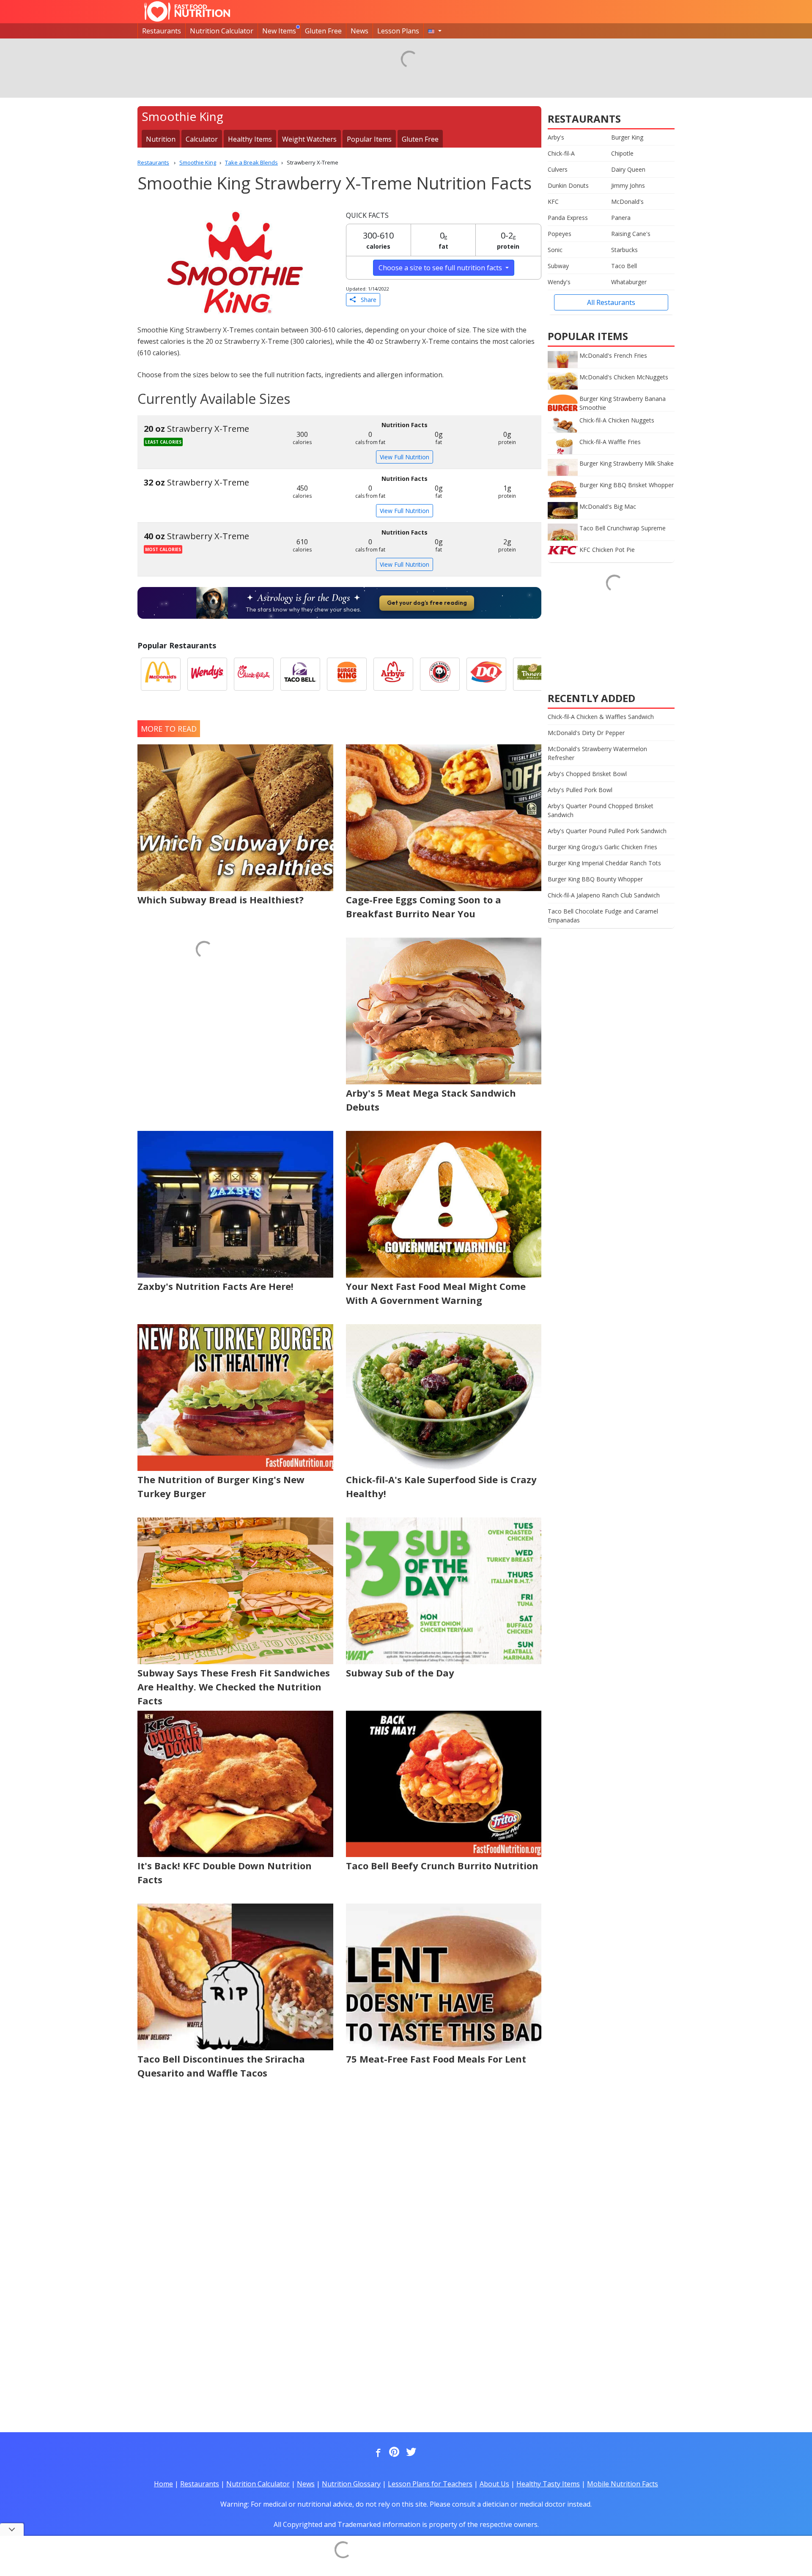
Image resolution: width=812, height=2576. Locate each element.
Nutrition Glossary (351, 2484)
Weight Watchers (309, 139)
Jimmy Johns (628, 185)
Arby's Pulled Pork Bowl (580, 790)
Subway (558, 266)
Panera (621, 218)
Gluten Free (323, 31)
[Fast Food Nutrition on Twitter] (410, 2453)
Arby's (556, 137)
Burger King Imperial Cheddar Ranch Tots (604, 863)
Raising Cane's (631, 234)
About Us (494, 2484)
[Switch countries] (435, 31)
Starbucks (624, 250)
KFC (553, 202)
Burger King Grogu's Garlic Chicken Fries (602, 847)
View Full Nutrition (405, 457)
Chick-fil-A (561, 153)
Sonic (555, 250)
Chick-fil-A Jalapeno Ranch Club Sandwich (604, 895)
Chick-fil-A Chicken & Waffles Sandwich (601, 717)
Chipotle (622, 153)
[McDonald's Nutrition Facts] (161, 674)
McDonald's (627, 202)
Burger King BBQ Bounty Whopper (595, 879)
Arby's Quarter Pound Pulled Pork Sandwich (607, 831)
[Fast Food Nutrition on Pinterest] (393, 2453)
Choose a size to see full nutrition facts (441, 268)
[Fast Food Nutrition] (187, 11)
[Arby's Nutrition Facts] (393, 674)
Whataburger (629, 282)
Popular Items (369, 139)
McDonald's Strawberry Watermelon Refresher (597, 753)
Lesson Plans (398, 31)
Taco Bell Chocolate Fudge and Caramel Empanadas (603, 916)
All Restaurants (611, 302)
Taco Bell (624, 266)
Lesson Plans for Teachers (430, 2484)
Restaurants (162, 31)
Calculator (202, 139)
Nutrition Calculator (222, 31)
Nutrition (161, 139)
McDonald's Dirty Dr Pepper (586, 733)
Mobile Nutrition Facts (623, 2484)
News (359, 31)
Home (163, 2484)
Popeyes (560, 234)
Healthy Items (250, 139)
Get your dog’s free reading (427, 603)
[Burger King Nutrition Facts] (347, 674)
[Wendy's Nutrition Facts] (207, 674)
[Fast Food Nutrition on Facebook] (376, 2453)
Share (366, 300)
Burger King (627, 137)
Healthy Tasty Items (548, 2484)
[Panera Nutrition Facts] (533, 674)
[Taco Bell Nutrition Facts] (300, 674)
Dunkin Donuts (568, 185)
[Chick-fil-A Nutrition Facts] (254, 674)
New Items (279, 31)
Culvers (558, 169)
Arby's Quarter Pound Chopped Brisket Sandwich (601, 810)
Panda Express (568, 218)
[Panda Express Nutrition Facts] (440, 674)
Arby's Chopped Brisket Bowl (587, 774)
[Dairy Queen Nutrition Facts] (486, 674)
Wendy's (559, 282)
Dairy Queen (628, 169)
